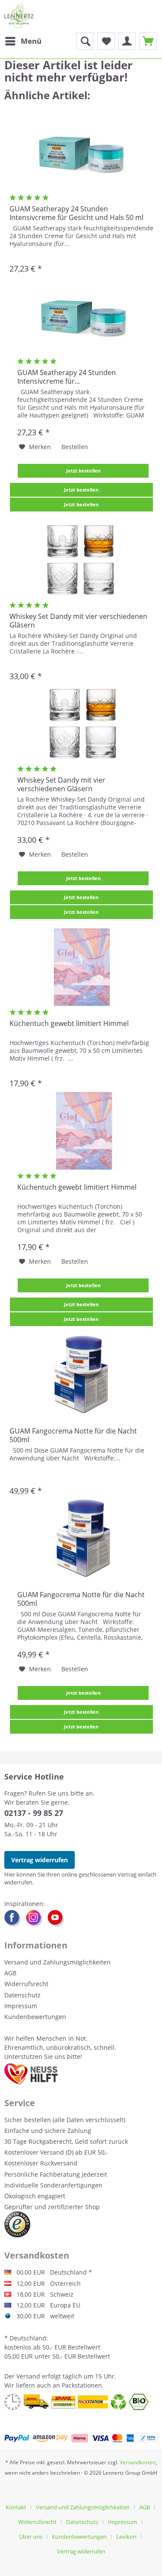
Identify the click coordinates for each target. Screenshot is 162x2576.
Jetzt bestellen (83, 471)
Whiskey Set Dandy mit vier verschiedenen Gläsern (78, 621)
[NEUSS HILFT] (31, 2074)
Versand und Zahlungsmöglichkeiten (57, 1962)
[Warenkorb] (148, 41)
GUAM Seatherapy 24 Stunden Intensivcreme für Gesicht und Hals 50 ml (76, 213)
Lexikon (126, 2537)
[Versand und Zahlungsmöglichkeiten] (81, 2438)
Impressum (21, 2006)
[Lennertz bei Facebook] (15, 1919)
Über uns (31, 2537)
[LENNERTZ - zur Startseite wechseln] (19, 16)
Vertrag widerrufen (40, 1860)
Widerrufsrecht (26, 1984)
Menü (31, 41)
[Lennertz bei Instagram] (37, 1919)
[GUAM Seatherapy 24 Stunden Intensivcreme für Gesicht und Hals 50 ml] (81, 152)
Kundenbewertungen (35, 2017)
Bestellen (75, 447)
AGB (10, 1973)
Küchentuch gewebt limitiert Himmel (69, 1024)
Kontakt (16, 2507)
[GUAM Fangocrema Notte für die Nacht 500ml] (81, 1375)
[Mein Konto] (127, 41)
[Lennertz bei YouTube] (56, 1919)
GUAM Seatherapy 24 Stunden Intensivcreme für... (67, 377)
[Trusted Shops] (17, 2224)
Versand (28, 2376)
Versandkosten (138, 2462)
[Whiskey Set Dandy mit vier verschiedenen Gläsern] (81, 560)
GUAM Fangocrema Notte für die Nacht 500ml (73, 1435)
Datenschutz (22, 1995)
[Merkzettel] (106, 41)
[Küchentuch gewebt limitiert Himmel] (81, 967)
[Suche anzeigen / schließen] (85, 41)
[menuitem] (23, 41)
